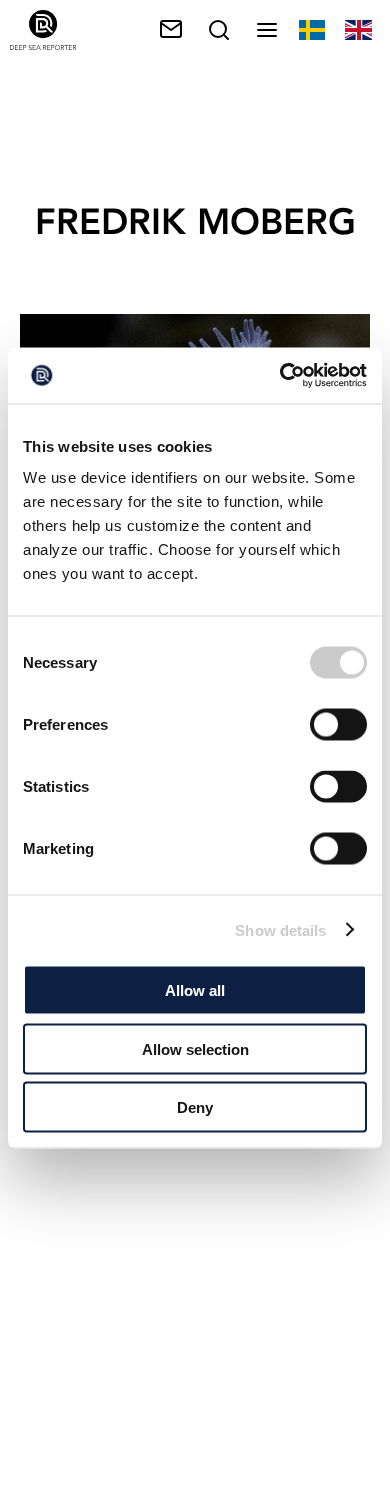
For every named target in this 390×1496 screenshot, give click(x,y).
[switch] (338, 725)
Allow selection (195, 1048)
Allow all (195, 990)
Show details (280, 929)
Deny (195, 1107)
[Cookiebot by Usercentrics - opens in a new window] (280, 376)
